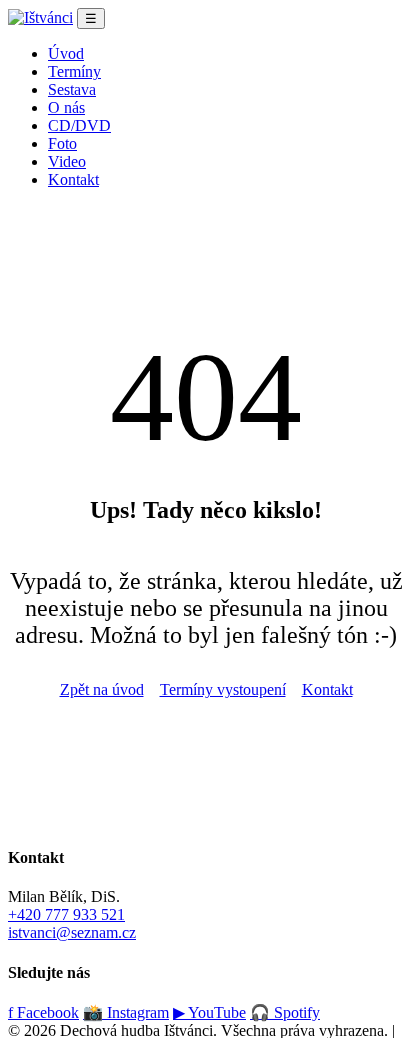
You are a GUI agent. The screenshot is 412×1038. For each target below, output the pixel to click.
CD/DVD (79, 125)
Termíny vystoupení (223, 689)
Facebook (43, 1012)
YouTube (209, 1012)
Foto (62, 143)
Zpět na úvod (102, 689)
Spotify (285, 1012)
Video (67, 161)
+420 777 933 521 (66, 914)
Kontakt (73, 179)
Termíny (74, 71)
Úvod (66, 53)
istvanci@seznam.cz (72, 932)
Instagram (126, 1012)
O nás (66, 107)
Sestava (72, 89)
